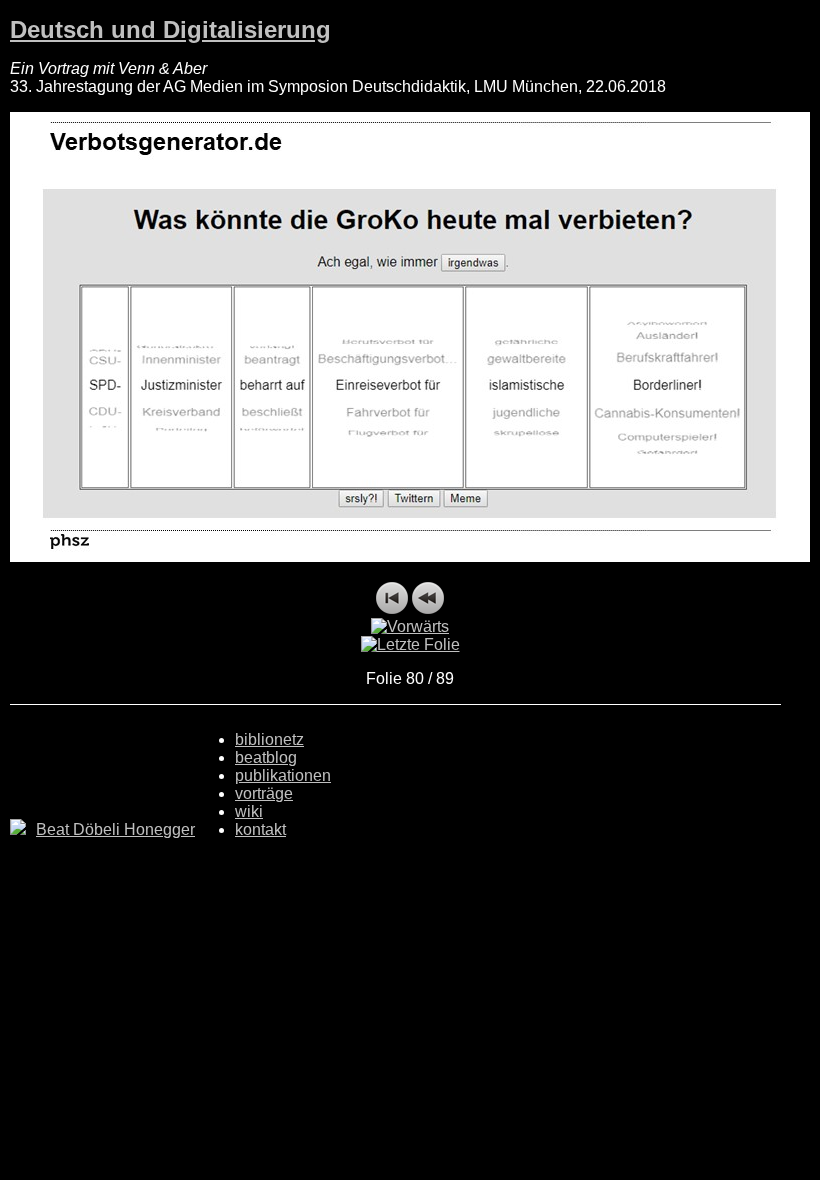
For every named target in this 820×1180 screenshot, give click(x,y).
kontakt (260, 829)
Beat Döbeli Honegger (115, 829)
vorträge (264, 793)
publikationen (283, 775)
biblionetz (269, 739)
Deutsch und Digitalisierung (170, 29)
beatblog (266, 757)
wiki (249, 811)
